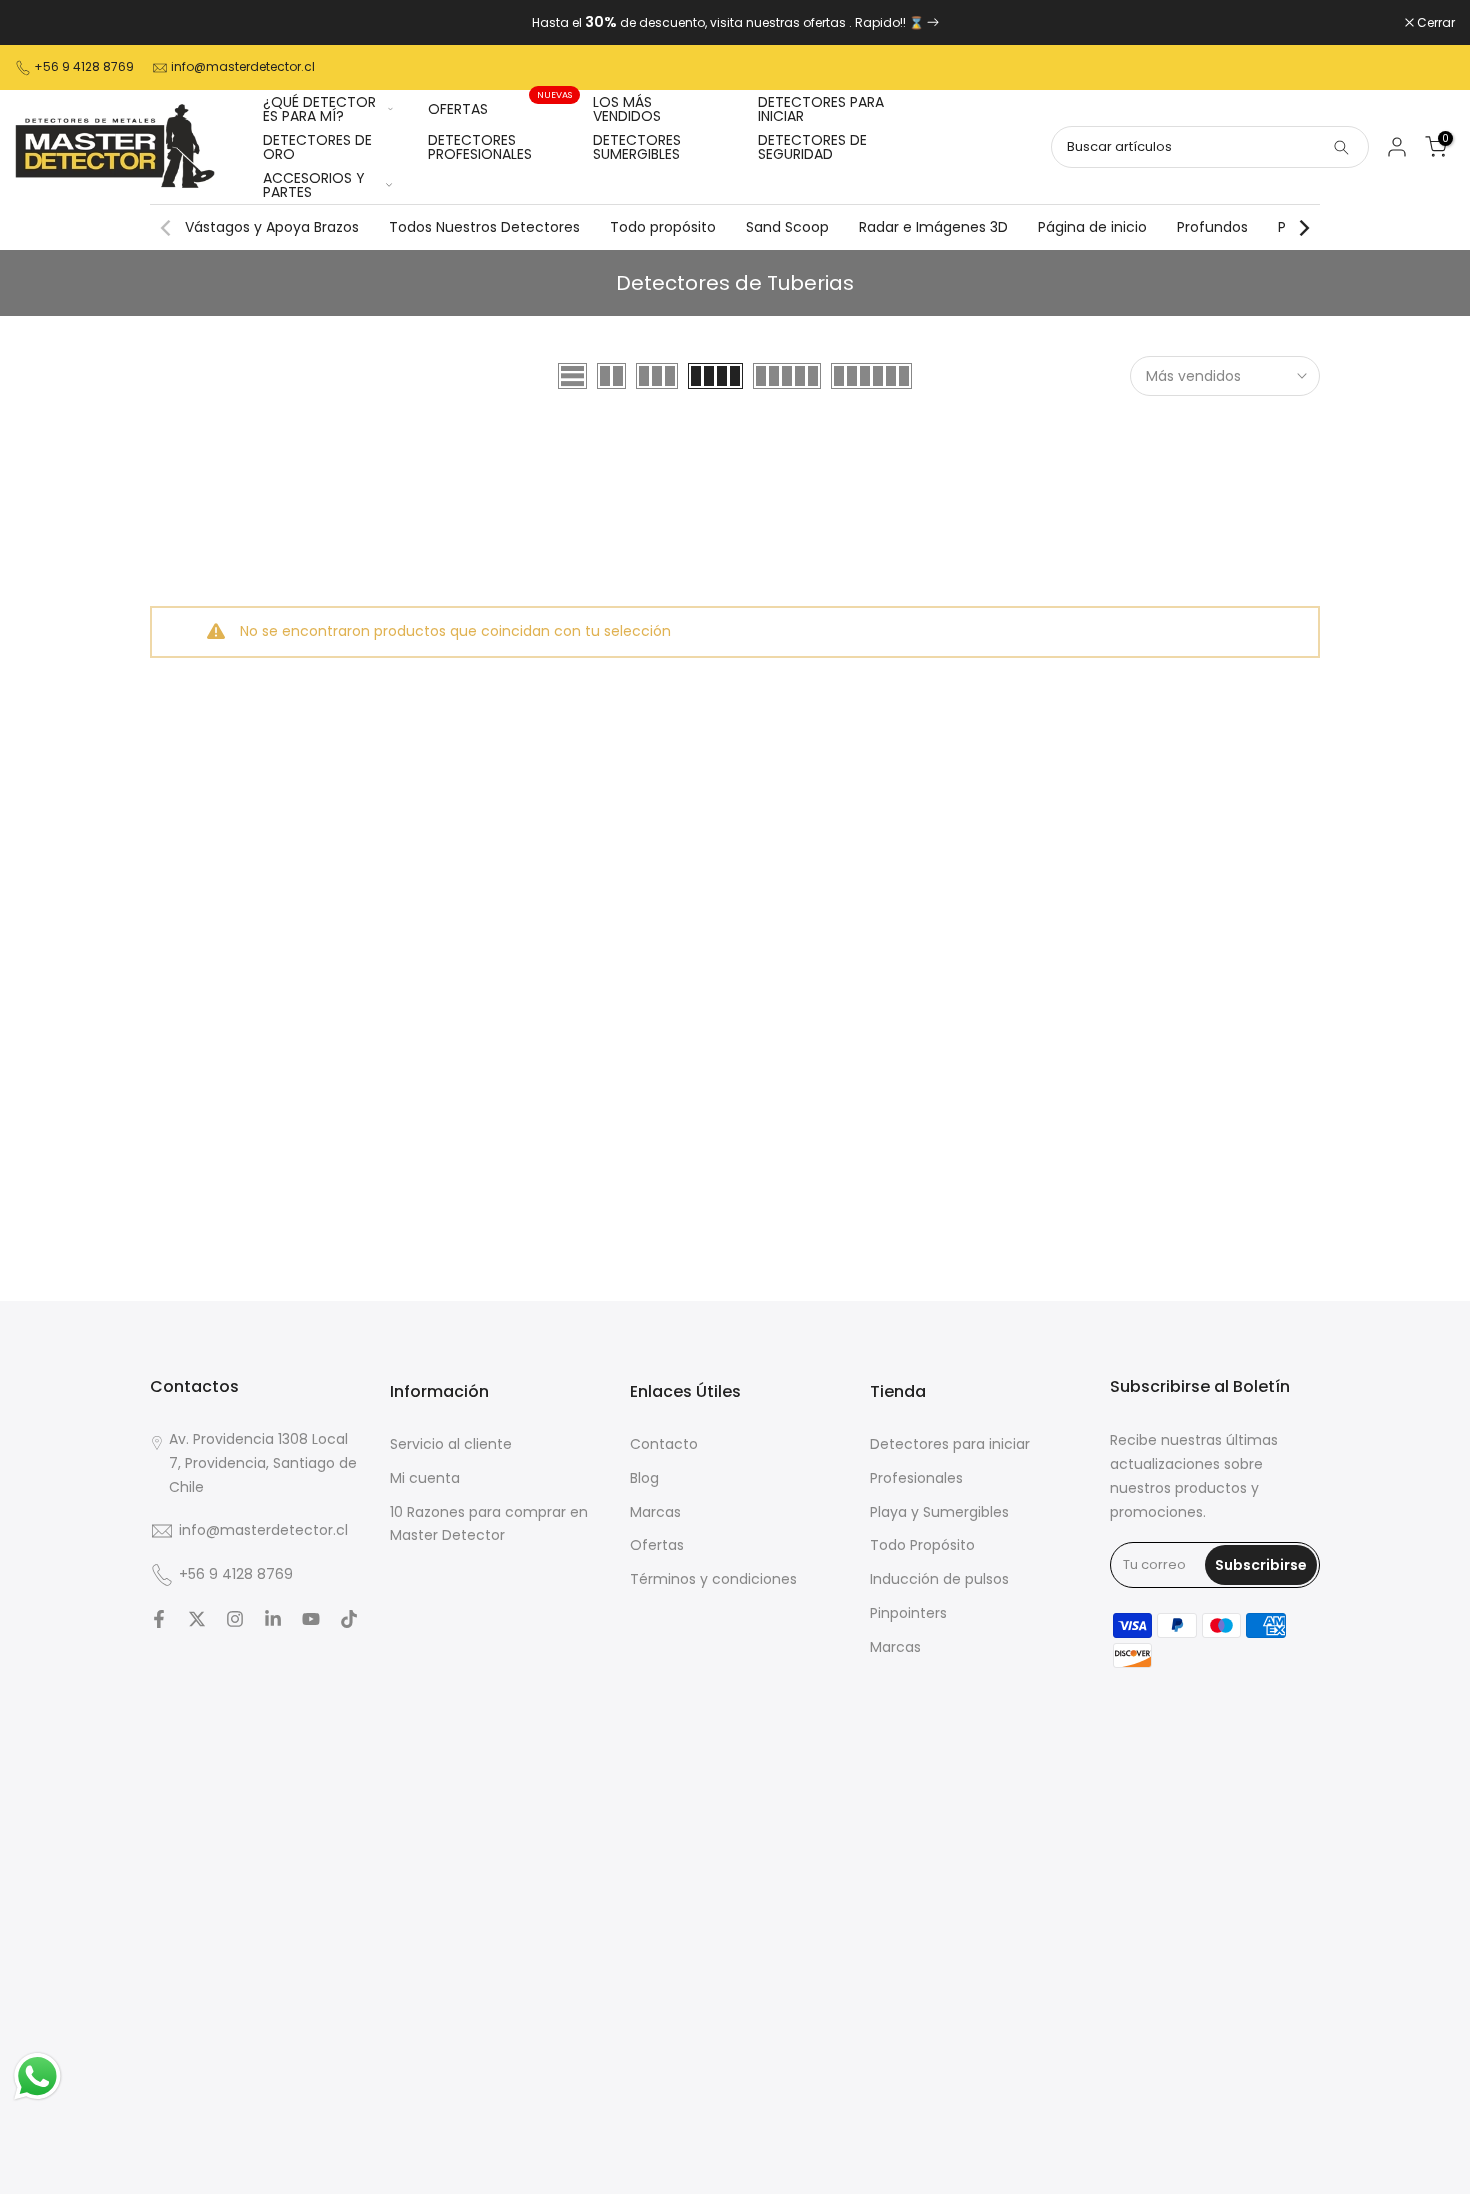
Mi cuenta (425, 1478)
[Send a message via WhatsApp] (37, 2076)
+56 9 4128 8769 (84, 66)
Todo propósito (663, 227)
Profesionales (916, 1478)
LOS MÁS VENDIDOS (627, 109)
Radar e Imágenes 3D (933, 227)
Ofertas (657, 1545)
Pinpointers (908, 1613)
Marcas (655, 1512)
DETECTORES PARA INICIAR (821, 109)
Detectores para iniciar (950, 1444)
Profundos (1212, 227)
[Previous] (167, 228)
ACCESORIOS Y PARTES (314, 185)
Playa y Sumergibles (939, 1512)
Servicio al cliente (451, 1444)
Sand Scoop (787, 227)
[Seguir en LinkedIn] (273, 1619)
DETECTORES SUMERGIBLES (637, 147)
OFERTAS (500, 108)
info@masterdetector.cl (243, 66)
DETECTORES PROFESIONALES (480, 147)
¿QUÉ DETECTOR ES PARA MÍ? (319, 109)
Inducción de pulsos (939, 1579)
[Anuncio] (735, 23)
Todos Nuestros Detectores (484, 227)
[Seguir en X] (197, 1619)
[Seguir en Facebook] (159, 1619)
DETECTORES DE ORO (317, 147)
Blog (644, 1478)
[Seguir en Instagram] (235, 1619)
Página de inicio (1092, 227)
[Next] (1303, 228)
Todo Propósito (922, 1545)
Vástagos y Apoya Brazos (272, 227)
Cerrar (44, 23)
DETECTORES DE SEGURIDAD (812, 147)
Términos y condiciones (713, 1579)
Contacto (664, 1444)
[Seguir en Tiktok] (349, 1619)
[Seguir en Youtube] (311, 1619)
